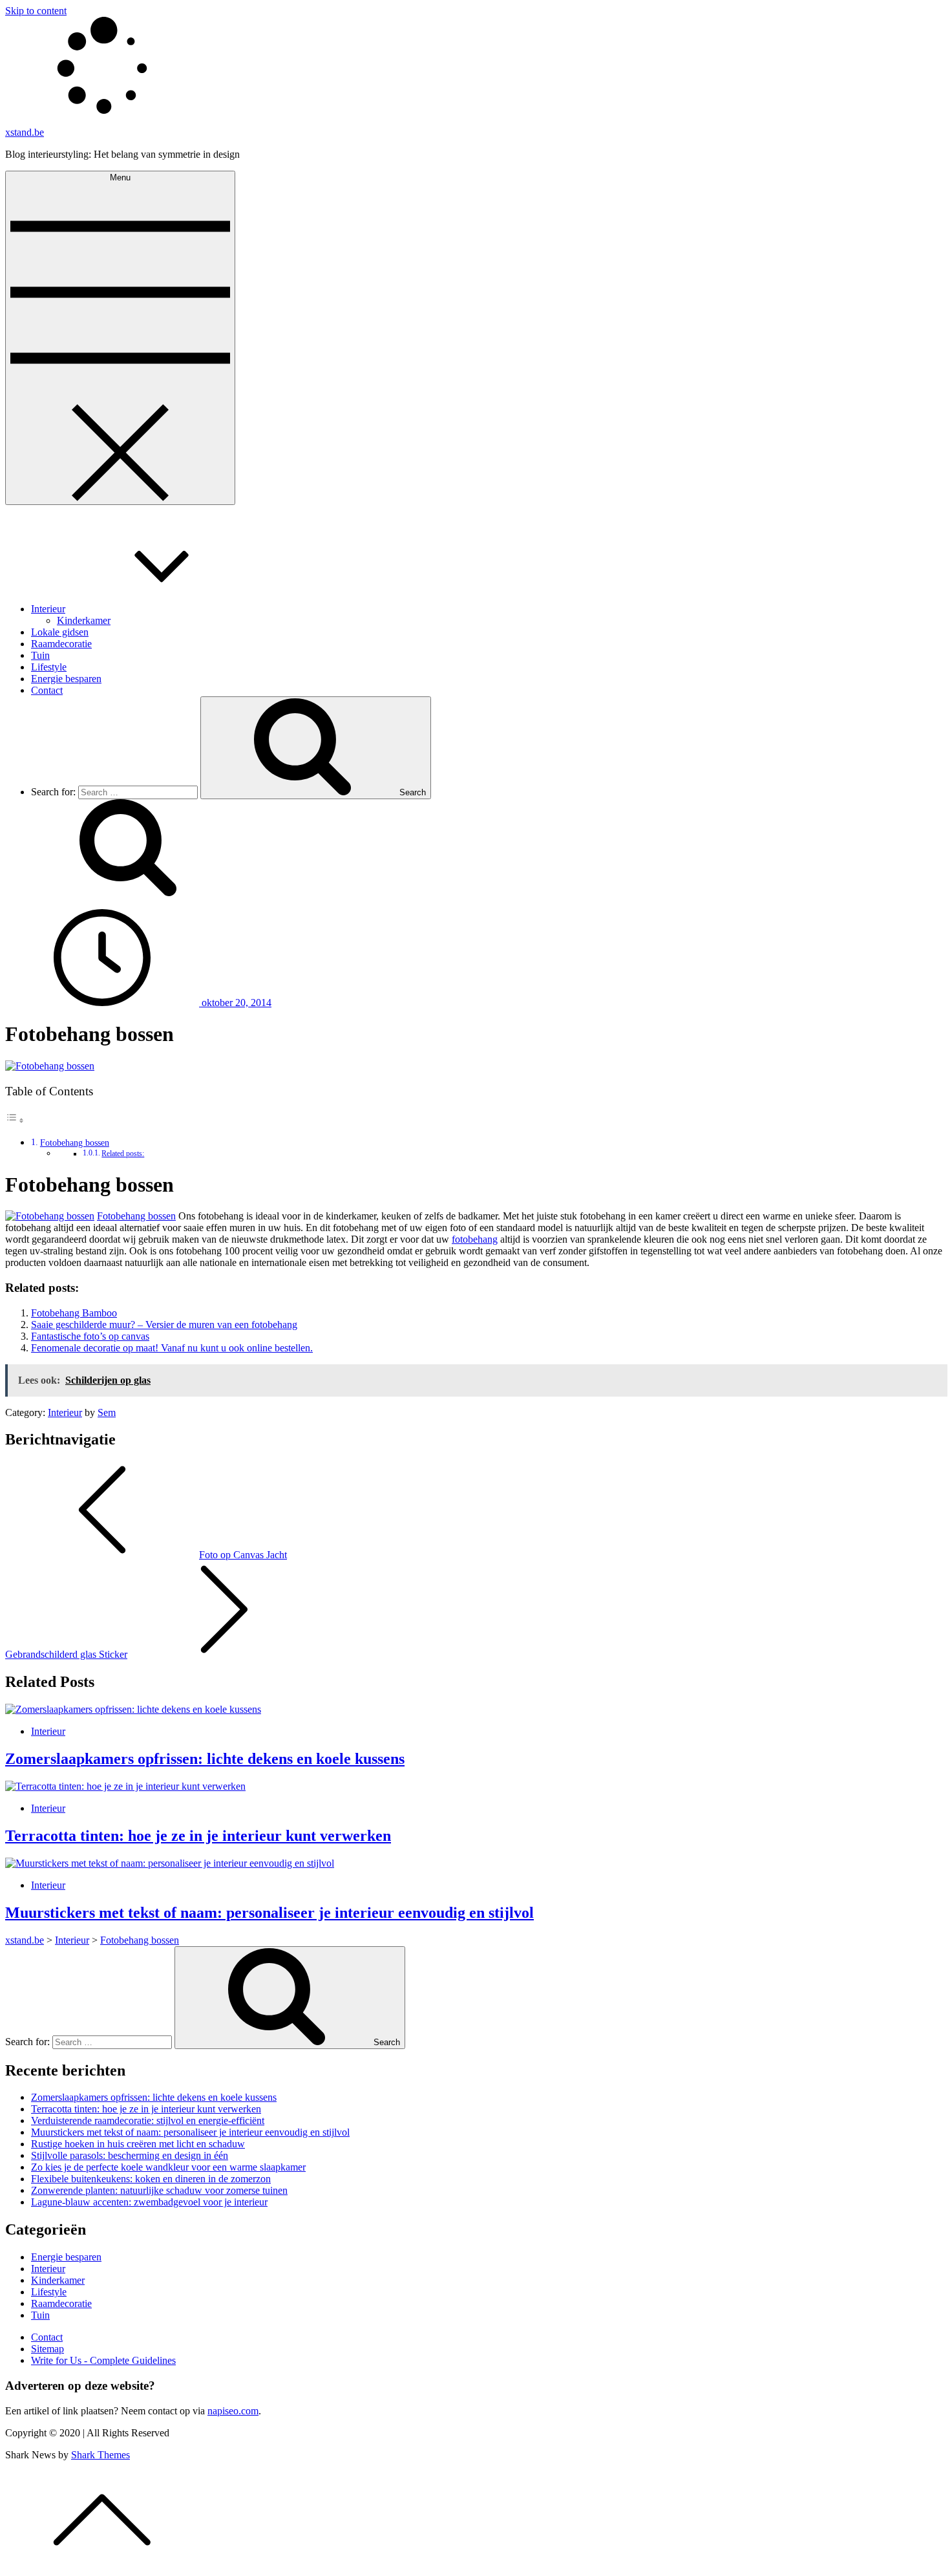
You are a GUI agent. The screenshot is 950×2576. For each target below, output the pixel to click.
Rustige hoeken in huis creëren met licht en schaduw (138, 2144)
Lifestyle (49, 667)
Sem (107, 1412)
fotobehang (475, 1239)
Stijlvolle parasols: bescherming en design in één (130, 2155)
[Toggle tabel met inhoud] (15, 1120)
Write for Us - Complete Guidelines (103, 2360)
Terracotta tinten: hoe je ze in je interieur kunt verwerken (198, 1836)
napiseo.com (233, 2411)
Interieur (48, 609)
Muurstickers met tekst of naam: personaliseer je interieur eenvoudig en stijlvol (269, 1913)
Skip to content (36, 11)
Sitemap (48, 2349)
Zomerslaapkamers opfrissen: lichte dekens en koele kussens (205, 1759)
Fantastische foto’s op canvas (90, 1336)
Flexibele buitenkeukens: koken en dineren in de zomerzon (151, 2179)
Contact (47, 690)
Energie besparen (66, 679)
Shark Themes (100, 2455)
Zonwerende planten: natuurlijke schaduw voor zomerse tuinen (159, 2190)
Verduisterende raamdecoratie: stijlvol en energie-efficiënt (148, 2120)
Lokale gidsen (60, 632)
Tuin (40, 655)
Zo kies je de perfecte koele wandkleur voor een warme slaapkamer (168, 2167)
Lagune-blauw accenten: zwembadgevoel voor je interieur (149, 2202)
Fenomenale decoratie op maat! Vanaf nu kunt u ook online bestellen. (172, 1348)
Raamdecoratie (61, 644)
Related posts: (123, 1154)
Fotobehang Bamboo (74, 1313)
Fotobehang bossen (75, 1143)
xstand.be (25, 132)
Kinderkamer (84, 620)
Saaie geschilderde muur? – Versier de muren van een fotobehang (164, 1325)
